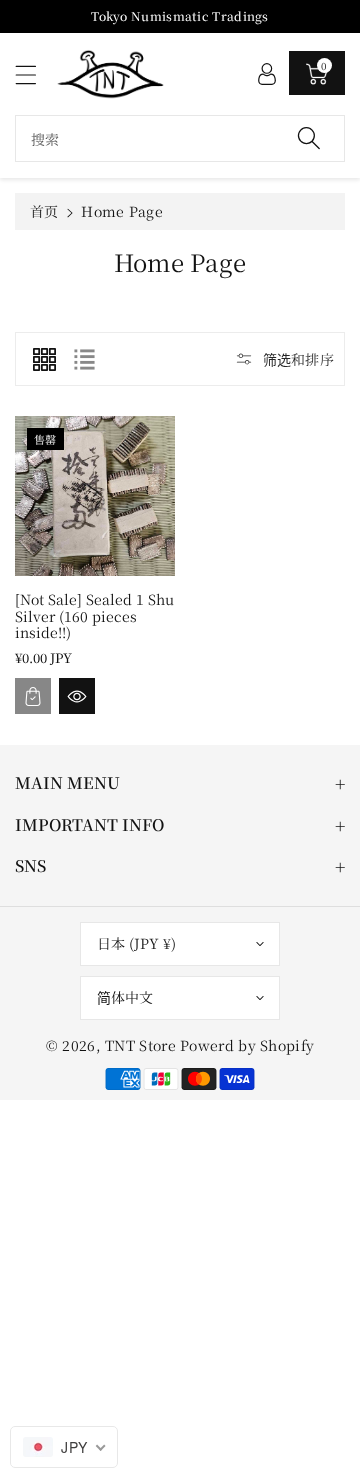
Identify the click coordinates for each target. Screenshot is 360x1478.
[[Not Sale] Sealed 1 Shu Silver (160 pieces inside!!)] (95, 496)
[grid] (44, 359)
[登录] (267, 73)
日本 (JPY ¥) (136, 943)
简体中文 (125, 997)
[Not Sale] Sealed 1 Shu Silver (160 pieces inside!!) (94, 616)
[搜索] (309, 138)
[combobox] (180, 138)
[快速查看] (77, 696)
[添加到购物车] (33, 696)
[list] (84, 359)
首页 (44, 211)
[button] (35, 74)
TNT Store (140, 1045)
